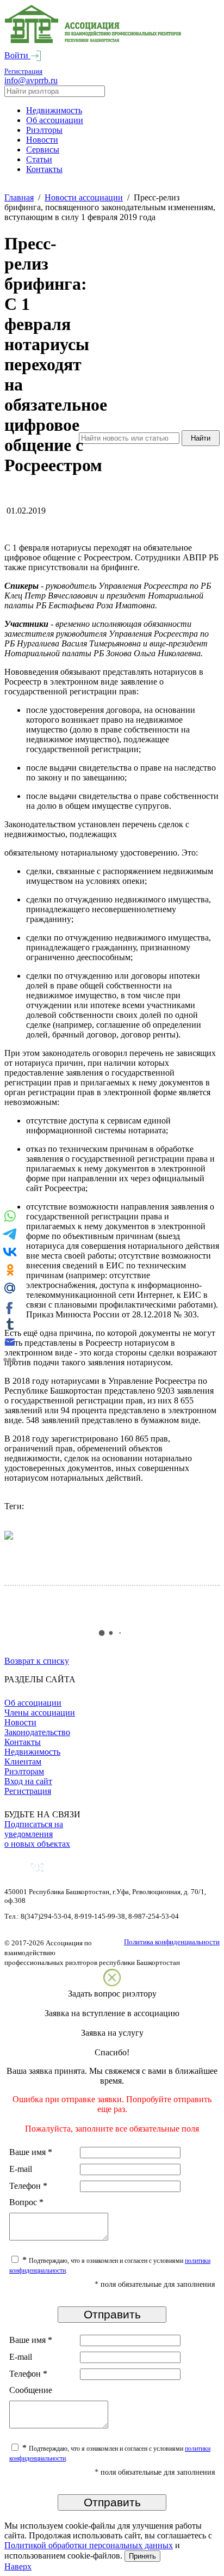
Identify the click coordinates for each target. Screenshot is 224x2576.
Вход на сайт (28, 1781)
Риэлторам (24, 1771)
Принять (142, 2556)
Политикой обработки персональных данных (89, 2545)
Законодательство (37, 1732)
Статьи (39, 159)
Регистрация (23, 71)
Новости (42, 140)
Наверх (18, 2566)
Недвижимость (54, 110)
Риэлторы (44, 130)
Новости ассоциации (84, 197)
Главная (19, 197)
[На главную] (93, 41)
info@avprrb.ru (31, 80)
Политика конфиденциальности (172, 1942)
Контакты (44, 169)
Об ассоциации (55, 120)
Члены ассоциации (40, 1713)
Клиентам (23, 1762)
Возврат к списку (37, 1661)
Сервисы (43, 149)
